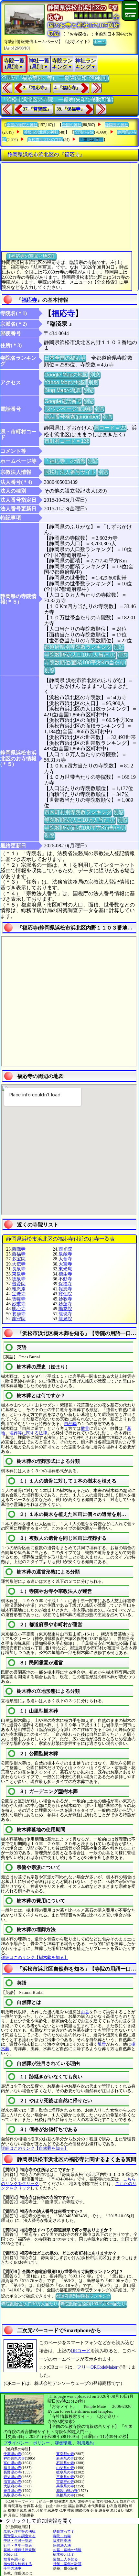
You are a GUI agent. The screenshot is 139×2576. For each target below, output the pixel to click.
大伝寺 (19, 1264)
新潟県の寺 (65, 2458)
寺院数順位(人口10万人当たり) (80, 655)
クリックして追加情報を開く (39, 2521)
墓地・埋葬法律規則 (20, 2550)
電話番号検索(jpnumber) (72, 417)
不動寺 (65, 1279)
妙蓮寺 (65, 1304)
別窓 (95, 375)
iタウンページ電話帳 (68, 409)
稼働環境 (63, 2443)
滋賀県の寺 (12, 2482)
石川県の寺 (65, 2463)
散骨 (85, 1428)
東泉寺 (19, 1274)
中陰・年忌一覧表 (18, 2540)
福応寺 (29, 300)
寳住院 (65, 1294)
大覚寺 (65, 1259)
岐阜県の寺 (65, 2472)
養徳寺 (19, 1314)
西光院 (65, 1249)
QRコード (81, 2351)
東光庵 (65, 1269)
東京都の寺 (65, 2454)
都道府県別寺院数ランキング (78, 647)
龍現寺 (65, 1314)
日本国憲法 (62, 2540)
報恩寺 (65, 1289)
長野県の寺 (12, 2472)
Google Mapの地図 (66, 375)
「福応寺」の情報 (65, 461)
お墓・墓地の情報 (67, 2550)
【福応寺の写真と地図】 (31, 256)
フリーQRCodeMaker (97, 2367)
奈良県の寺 (12, 2491)
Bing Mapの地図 (63, 390)
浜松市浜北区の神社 (41, 132)
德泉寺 (19, 1279)
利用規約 (85, 2443)
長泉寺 (19, 1269)
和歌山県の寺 (67, 2491)
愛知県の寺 (12, 2477)
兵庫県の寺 (65, 2486)
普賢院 (19, 1284)
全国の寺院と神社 (22, 125)
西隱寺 (19, 1249)
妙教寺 (65, 1299)
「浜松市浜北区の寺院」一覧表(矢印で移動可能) (57, 99)
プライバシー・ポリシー (27, 2443)
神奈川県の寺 (14, 2458)
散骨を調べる (14, 2559)
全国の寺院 (84, 132)
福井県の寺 (12, 2468)
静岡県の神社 (117, 125)
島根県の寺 (65, 2495)
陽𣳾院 (65, 1309)
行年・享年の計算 (67, 2564)
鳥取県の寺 (12, 2495)
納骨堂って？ (64, 2531)
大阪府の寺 (12, 2486)
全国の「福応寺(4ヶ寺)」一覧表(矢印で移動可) (55, 78)
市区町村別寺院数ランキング (78, 812)
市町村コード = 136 (67, 441)
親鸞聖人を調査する (20, 2536)
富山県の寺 (12, 2463)
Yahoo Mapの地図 (65, 382)
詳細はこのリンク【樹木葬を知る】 (35, 1957)
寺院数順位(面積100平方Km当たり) (85, 663)
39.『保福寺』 (71, 109)
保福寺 (65, 1284)
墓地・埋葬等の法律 (20, 2531)
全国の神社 (72, 125)
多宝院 (19, 1259)
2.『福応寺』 (36, 88)
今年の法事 (12, 2568)
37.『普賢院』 (37, 109)
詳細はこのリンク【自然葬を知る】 (35, 2148)
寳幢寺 (19, 1299)
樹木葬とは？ (64, 2554)
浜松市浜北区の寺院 (45, 140)
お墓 (85, 2012)
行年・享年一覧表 (18, 2545)
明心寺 (19, 1309)
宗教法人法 (62, 2545)
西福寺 (19, 1254)
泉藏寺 (65, 1254)
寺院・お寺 (62, 2536)
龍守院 (19, 1319)
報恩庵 (19, 1289)
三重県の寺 (65, 2477)
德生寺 (65, 1274)
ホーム (100, 42)
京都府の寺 (65, 2482)
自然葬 (70, 1424)
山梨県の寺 (65, 2468)
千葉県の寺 (12, 2454)
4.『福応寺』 (67, 88)
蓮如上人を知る (65, 2559)
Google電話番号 (63, 401)
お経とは (11, 2554)
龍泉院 (65, 1319)
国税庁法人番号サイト (70, 472)
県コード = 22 (110, 428)
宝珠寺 (19, 1294)
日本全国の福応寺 (65, 358)
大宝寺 (65, 1264)
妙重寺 (19, 1304)
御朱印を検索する (18, 2564)
